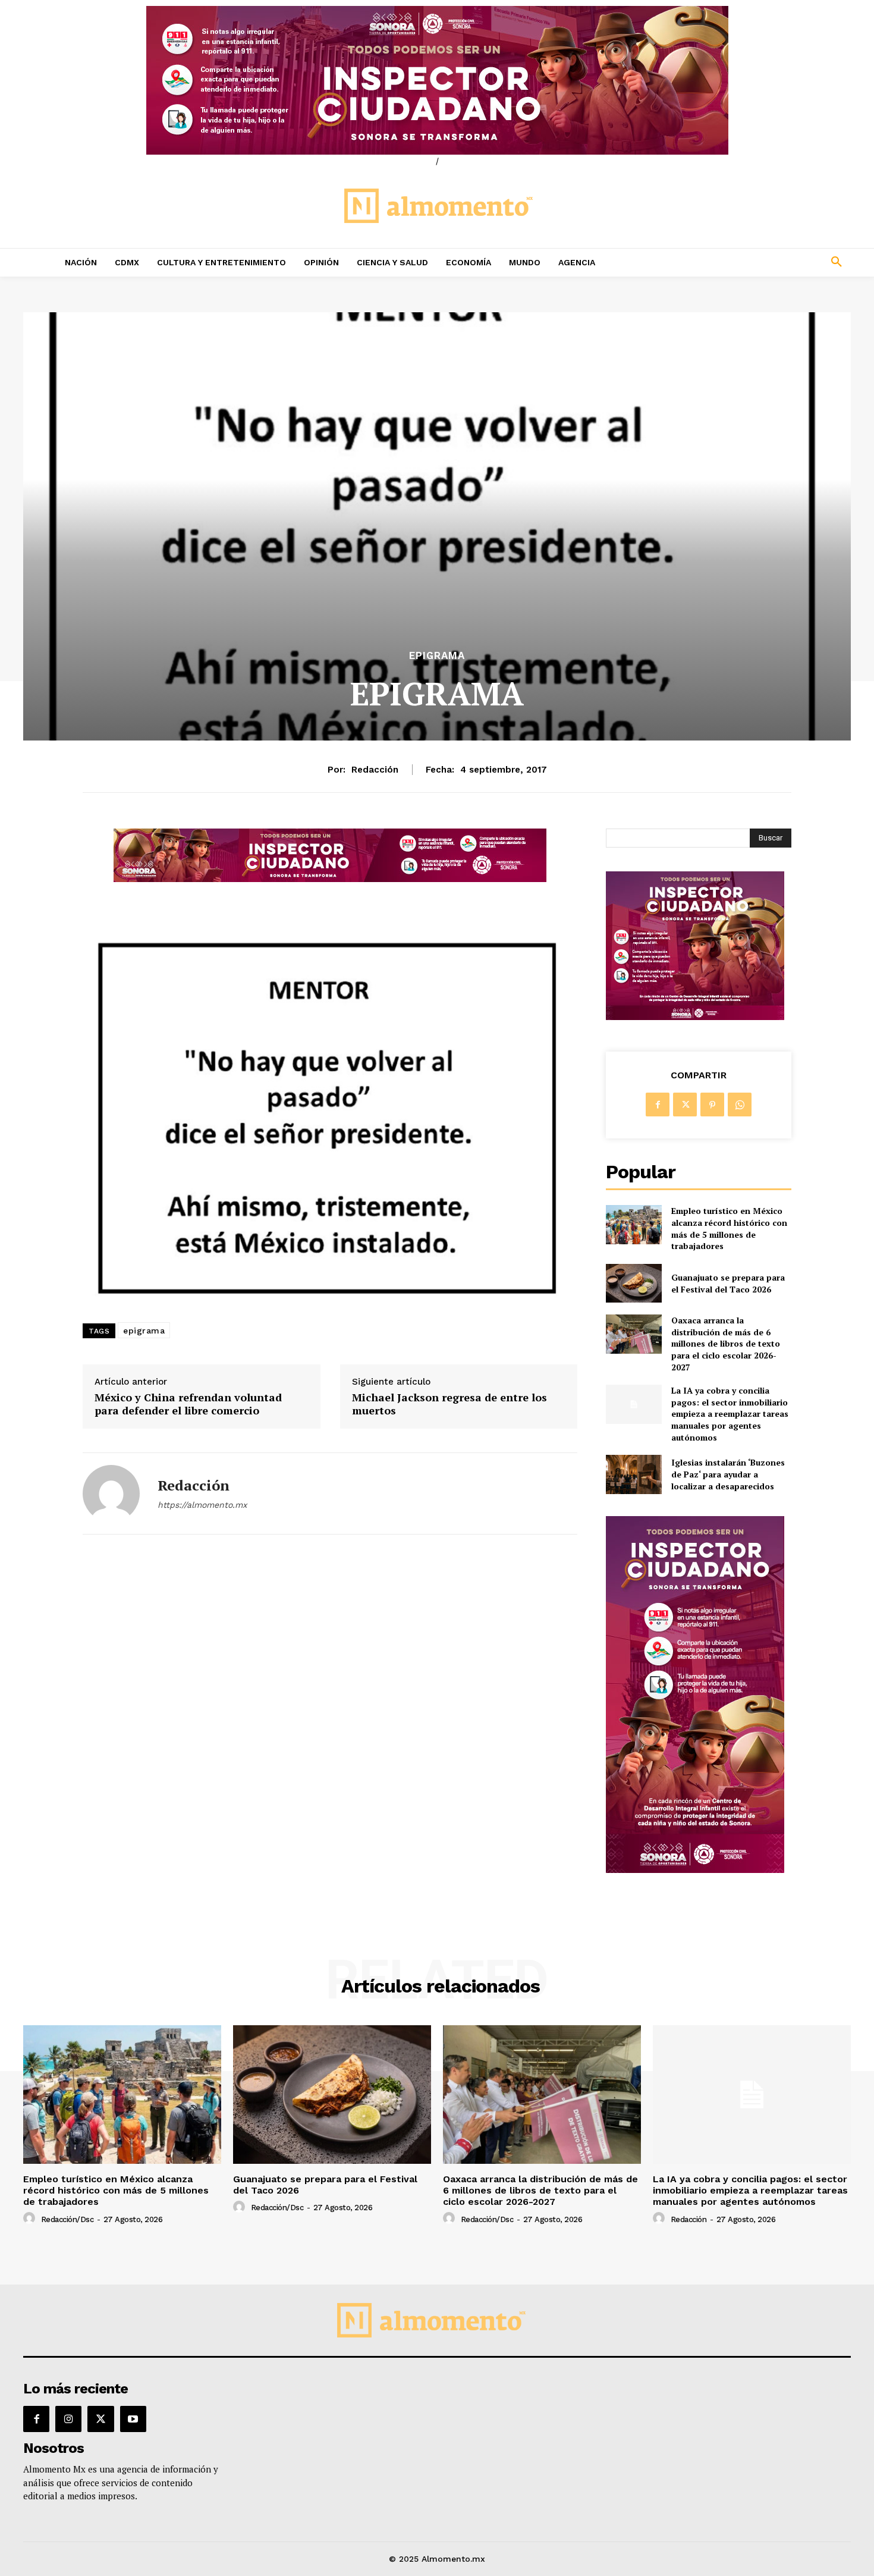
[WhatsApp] (740, 1105)
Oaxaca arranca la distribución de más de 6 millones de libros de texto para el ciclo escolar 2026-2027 (726, 1343)
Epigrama (437, 656)
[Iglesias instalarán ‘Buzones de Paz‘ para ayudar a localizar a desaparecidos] (634, 1474)
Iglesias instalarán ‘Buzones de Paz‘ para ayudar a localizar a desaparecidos (728, 1474)
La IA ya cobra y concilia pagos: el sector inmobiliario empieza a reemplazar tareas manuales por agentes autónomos (730, 1413)
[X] (685, 1105)
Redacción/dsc (67, 2219)
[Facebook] (658, 1105)
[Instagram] (68, 2419)
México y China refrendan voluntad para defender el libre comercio (188, 1404)
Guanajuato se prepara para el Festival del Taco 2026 (728, 1283)
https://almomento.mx (202, 1505)
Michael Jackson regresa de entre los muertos (449, 1404)
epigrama (144, 1331)
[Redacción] (111, 1493)
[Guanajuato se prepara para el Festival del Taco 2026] (634, 1283)
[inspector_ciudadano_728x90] (330, 879)
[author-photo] (31, 2219)
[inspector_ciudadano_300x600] (695, 1870)
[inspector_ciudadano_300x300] (695, 1017)
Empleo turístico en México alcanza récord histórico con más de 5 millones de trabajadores (729, 1228)
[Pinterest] (712, 1105)
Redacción (375, 770)
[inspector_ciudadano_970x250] (437, 80)
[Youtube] (133, 2419)
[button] (758, 262)
